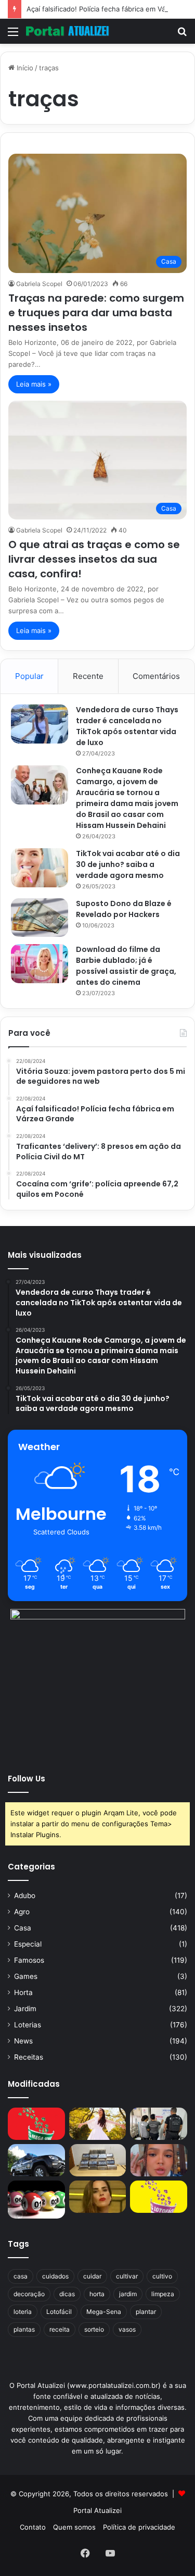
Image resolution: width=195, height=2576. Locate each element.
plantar (146, 2312)
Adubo (25, 1896)
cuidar (92, 2276)
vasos (127, 2329)
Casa (23, 1928)
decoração (29, 2294)
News (23, 2041)
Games (26, 1976)
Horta (23, 1992)
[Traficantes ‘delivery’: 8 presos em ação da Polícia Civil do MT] (36, 2160)
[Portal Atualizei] (68, 31)
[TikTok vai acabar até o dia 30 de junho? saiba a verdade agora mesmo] (40, 868)
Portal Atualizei (97, 2510)
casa (21, 2276)
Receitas (29, 2057)
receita (60, 2329)
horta (97, 2294)
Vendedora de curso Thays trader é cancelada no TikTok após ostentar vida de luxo (127, 726)
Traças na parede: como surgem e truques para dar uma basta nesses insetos (96, 313)
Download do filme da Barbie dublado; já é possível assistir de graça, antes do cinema (126, 966)
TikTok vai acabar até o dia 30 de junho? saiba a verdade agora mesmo (128, 864)
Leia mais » (34, 384)
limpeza (163, 2294)
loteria (23, 2312)
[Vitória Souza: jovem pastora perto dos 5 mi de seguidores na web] (98, 2124)
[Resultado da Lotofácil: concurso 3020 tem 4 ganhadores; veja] (159, 2197)
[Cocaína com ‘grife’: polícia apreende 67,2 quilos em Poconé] (98, 2160)
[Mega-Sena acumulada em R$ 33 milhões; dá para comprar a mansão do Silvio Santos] (36, 2124)
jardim (128, 2294)
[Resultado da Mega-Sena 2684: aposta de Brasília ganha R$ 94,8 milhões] (36, 2200)
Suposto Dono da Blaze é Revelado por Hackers (124, 909)
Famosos (29, 1960)
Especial (28, 1944)
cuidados (55, 2276)
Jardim (25, 2009)
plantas (24, 2329)
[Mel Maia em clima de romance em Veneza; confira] (159, 2160)
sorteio (94, 2329)
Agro (22, 1912)
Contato (33, 2527)
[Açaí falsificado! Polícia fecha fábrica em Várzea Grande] (159, 2124)
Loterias (28, 2025)
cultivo (162, 2276)
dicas (67, 2294)
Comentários (156, 676)
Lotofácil (59, 2312)
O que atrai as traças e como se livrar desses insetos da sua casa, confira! (94, 559)
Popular (29, 676)
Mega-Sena (104, 2312)
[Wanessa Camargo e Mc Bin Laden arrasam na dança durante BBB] (98, 2197)
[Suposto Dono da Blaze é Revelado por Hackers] (40, 917)
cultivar (127, 2276)
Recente (88, 676)
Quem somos (74, 2527)
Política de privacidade (139, 2527)
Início (24, 68)
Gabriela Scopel (39, 284)
